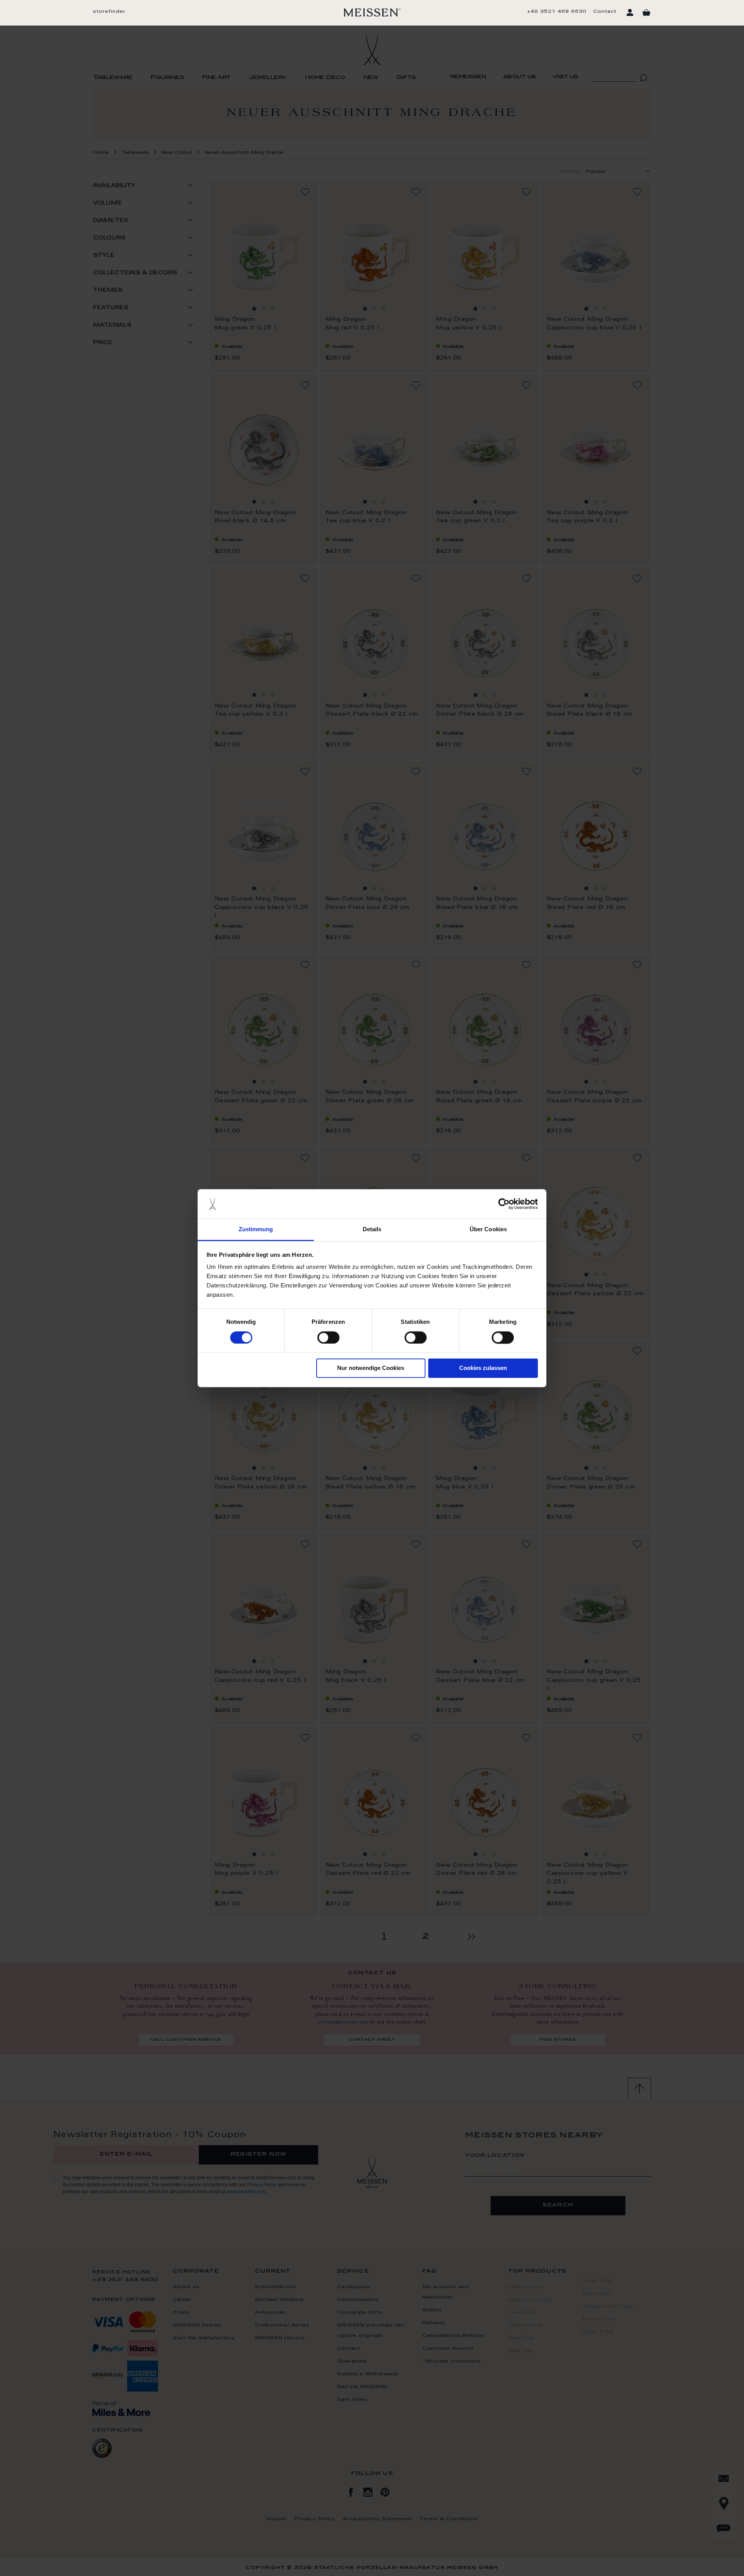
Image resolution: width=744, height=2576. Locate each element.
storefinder (109, 12)
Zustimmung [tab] (256, 1229)
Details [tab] (372, 1229)
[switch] (328, 1337)
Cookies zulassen (483, 1368)
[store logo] (372, 12)
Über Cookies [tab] (488, 1229)
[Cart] (646, 13)
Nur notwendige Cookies (371, 1368)
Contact (605, 12)
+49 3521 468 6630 (557, 12)
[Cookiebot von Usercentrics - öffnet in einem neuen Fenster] (504, 1204)
